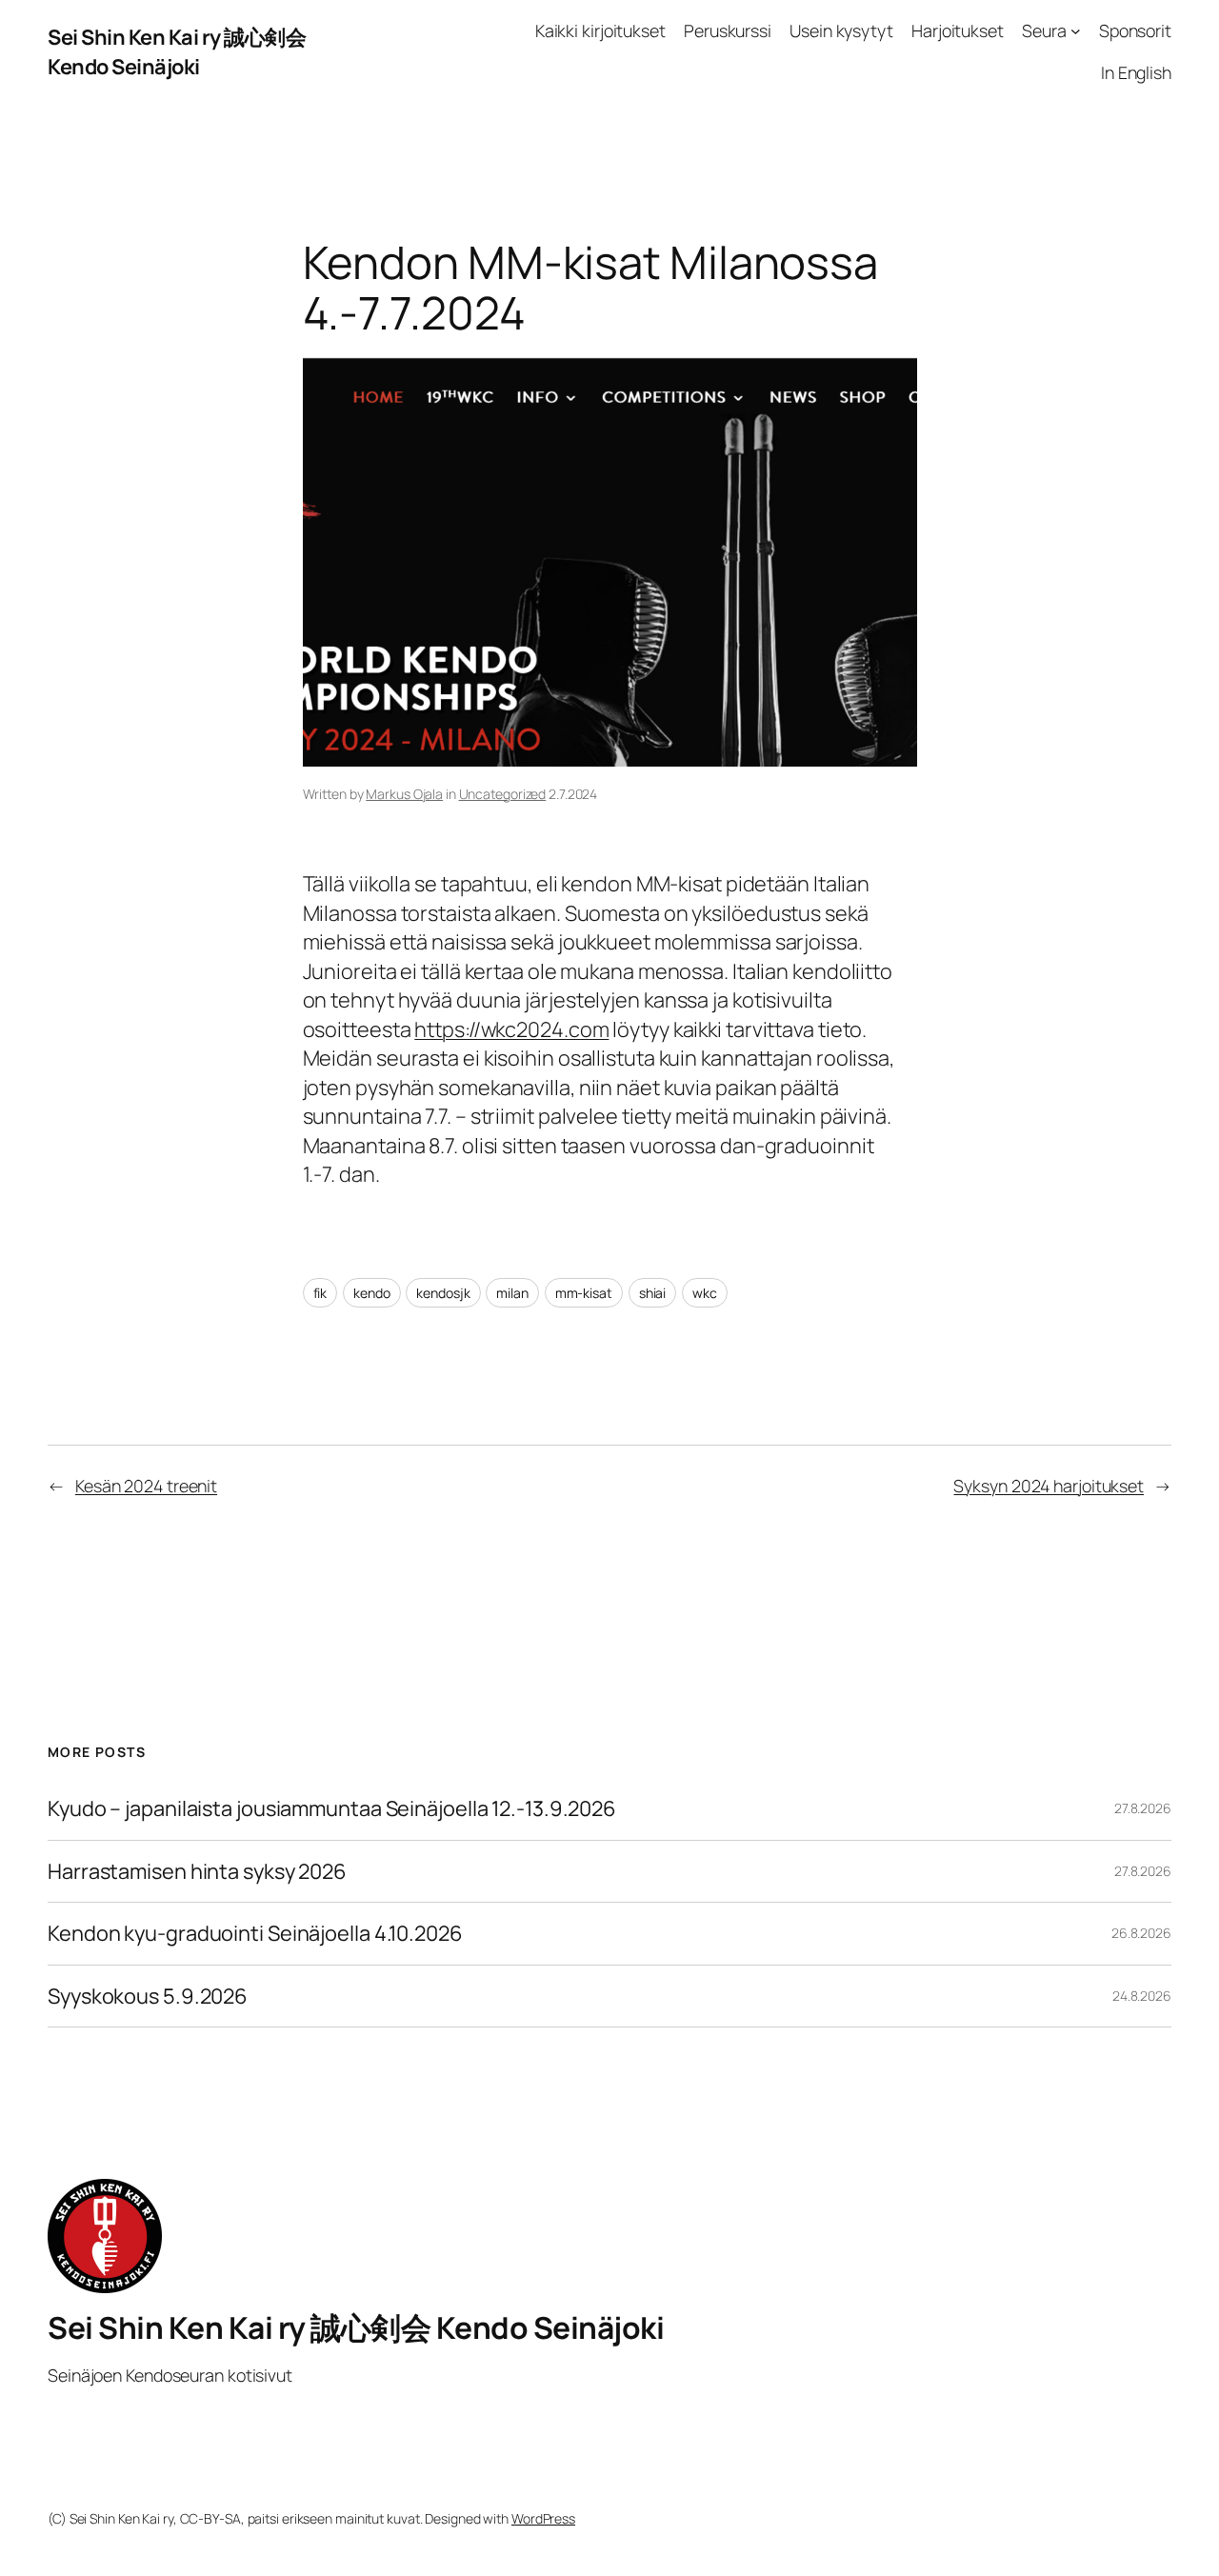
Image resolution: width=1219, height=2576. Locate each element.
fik (320, 1293)
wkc (705, 1293)
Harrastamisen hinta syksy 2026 (197, 1871)
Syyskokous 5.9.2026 (148, 1996)
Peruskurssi (728, 30)
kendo (372, 1293)
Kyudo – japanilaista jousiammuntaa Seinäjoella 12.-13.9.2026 (332, 1808)
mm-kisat (584, 1293)
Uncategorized (503, 794)
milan (512, 1293)
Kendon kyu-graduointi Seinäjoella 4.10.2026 (255, 1933)
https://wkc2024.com (511, 1029)
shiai (653, 1293)
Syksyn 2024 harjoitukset (1049, 1486)
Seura (1044, 30)
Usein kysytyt (841, 30)
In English (1136, 72)
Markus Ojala (404, 794)
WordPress (543, 2518)
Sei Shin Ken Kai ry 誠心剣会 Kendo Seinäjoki (177, 51)
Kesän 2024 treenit (146, 1486)
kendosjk (443, 1293)
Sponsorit (1135, 30)
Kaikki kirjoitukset (600, 30)
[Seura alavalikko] (1076, 31)
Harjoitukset (958, 30)
